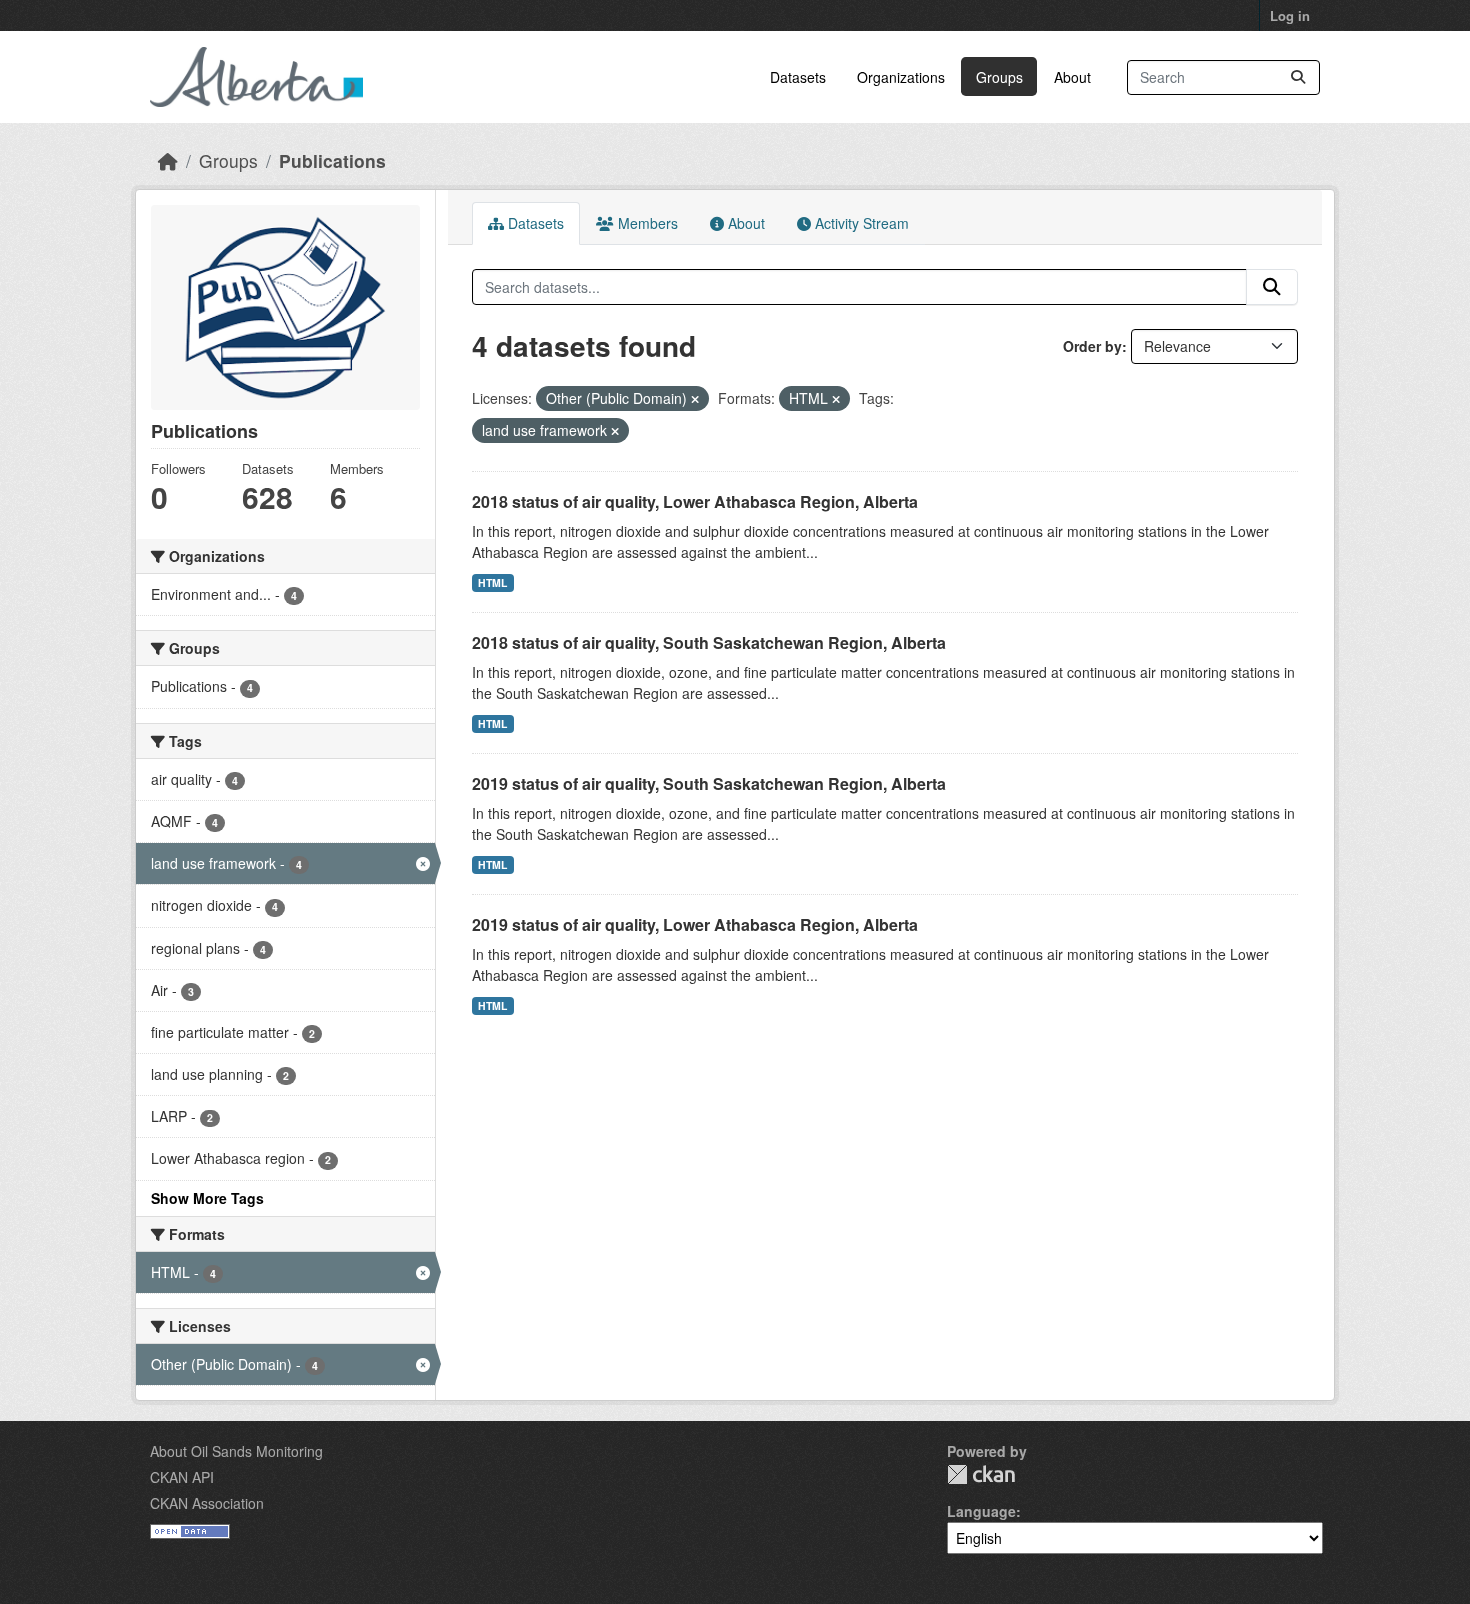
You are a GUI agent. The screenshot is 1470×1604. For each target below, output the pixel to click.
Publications (332, 160)
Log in (1290, 15)
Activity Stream (860, 223)
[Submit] (1298, 77)
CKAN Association (207, 1503)
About (1072, 77)
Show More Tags (207, 1198)
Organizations (901, 77)
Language (981, 1511)
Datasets (798, 77)
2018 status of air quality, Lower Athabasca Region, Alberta (695, 501)
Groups (999, 77)
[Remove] (695, 399)
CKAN (981, 1474)
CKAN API (182, 1477)
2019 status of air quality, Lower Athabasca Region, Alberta (695, 924)
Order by (1092, 346)
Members (646, 223)
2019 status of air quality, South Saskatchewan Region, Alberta (709, 783)
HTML (492, 582)
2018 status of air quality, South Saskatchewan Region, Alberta (709, 642)
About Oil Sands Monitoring (236, 1451)
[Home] (168, 160)
